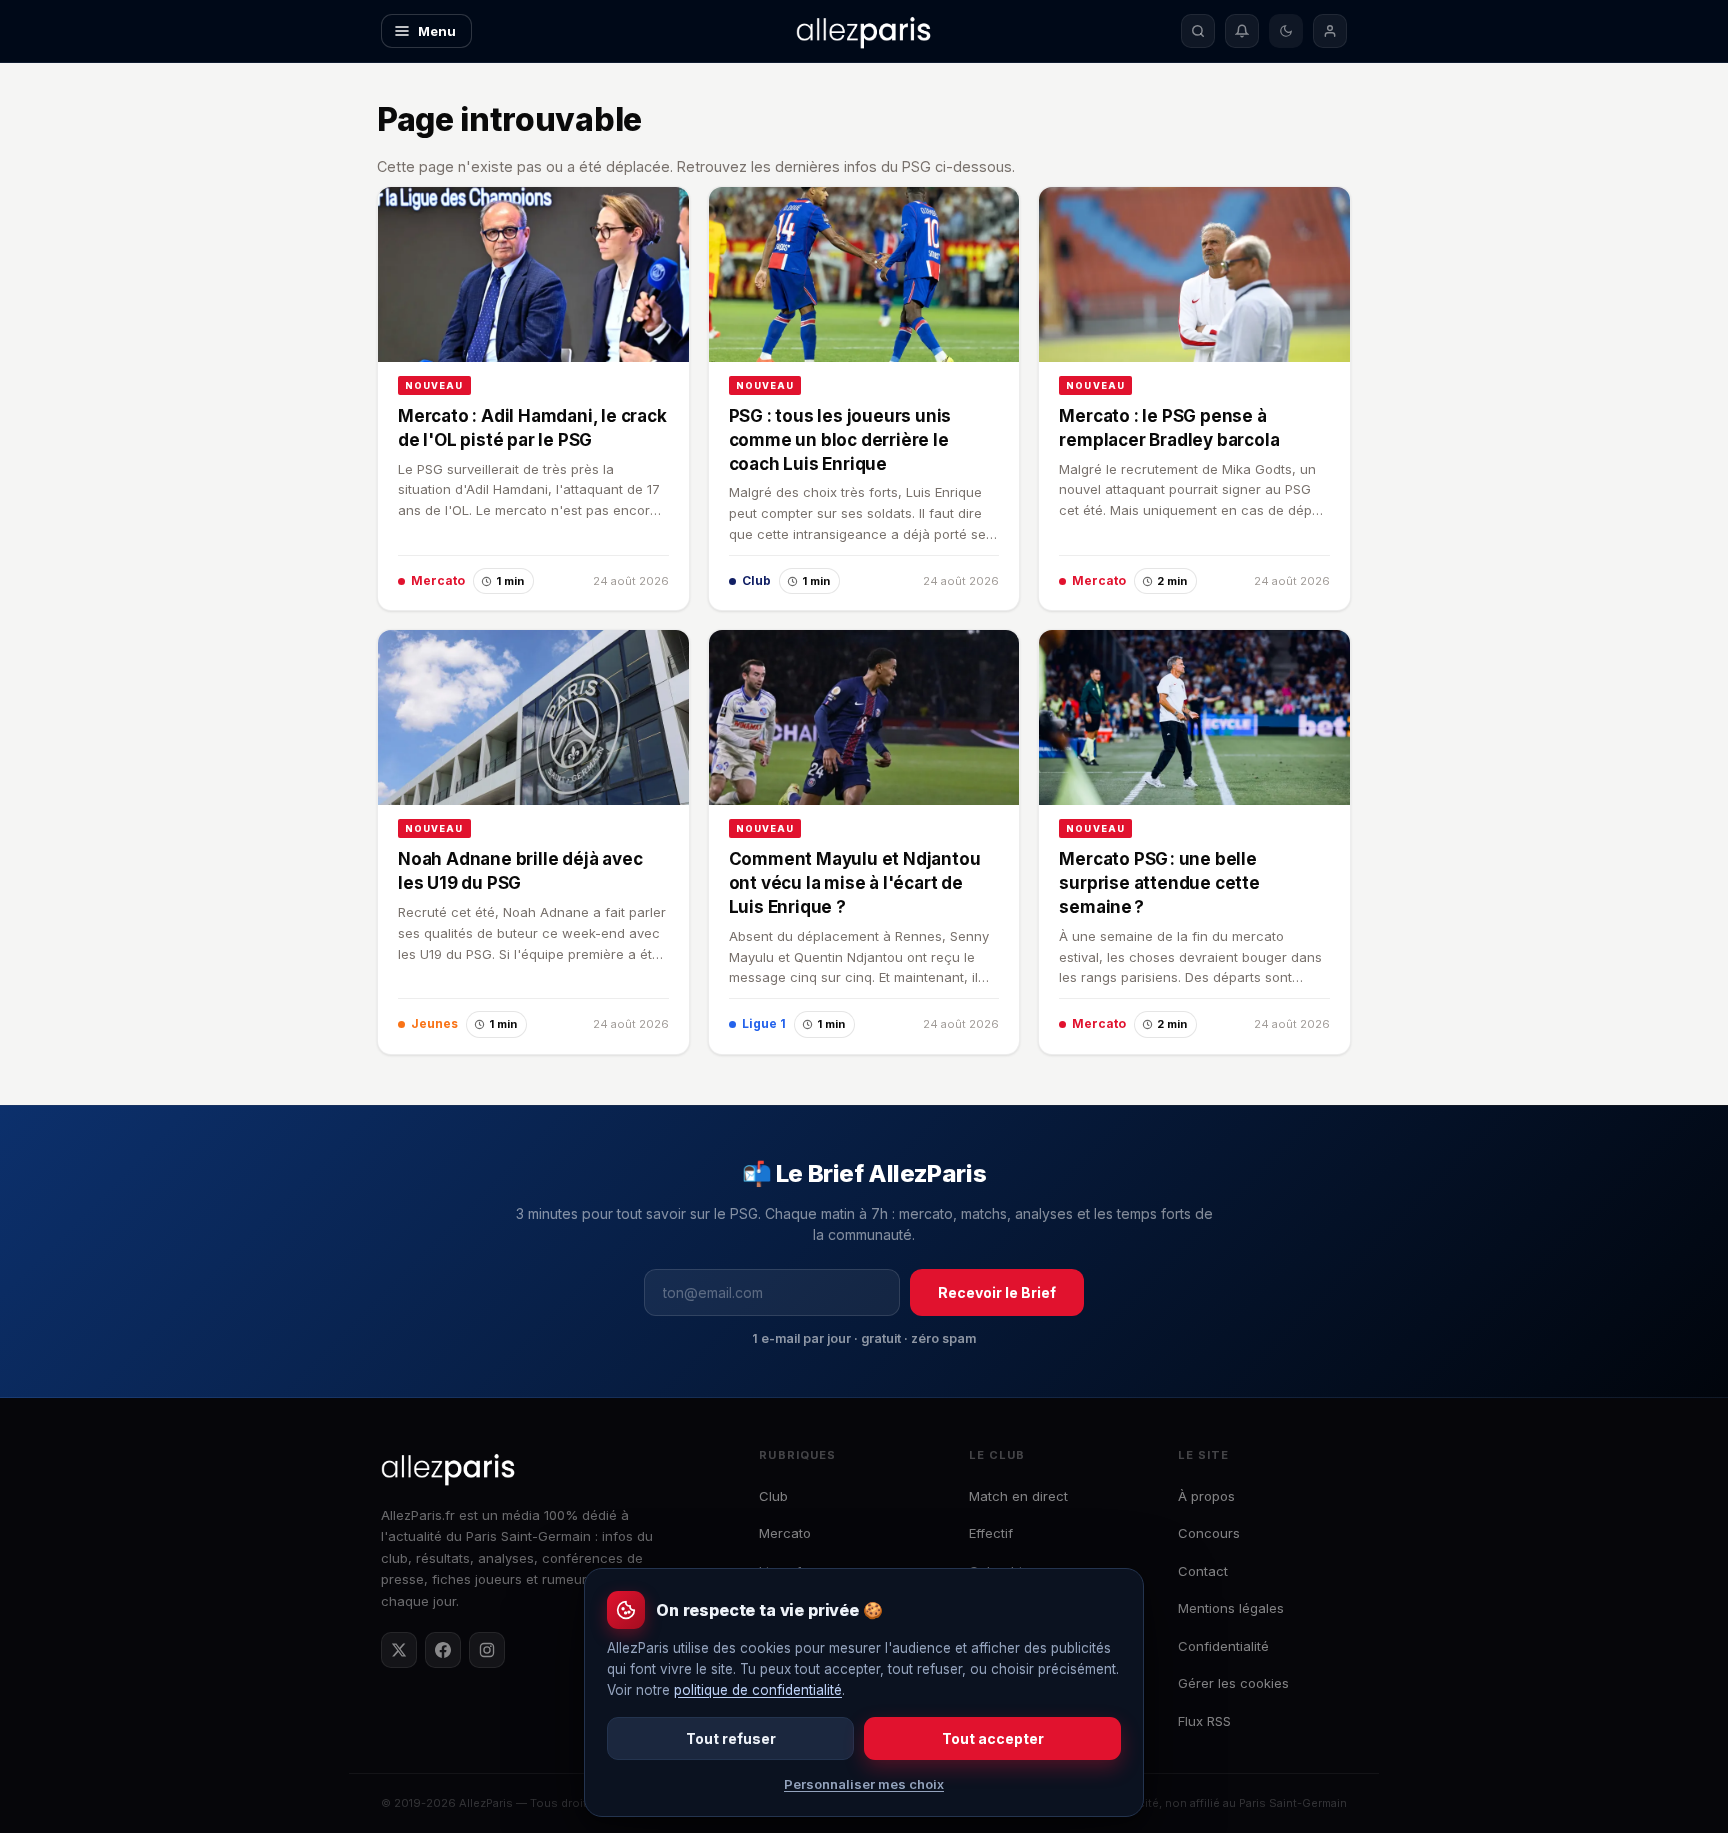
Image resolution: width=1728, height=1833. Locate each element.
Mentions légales (1231, 1608)
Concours (1209, 1533)
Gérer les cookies (1233, 1683)
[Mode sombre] (1286, 31)
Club (773, 1496)
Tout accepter (993, 1738)
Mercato (785, 1533)
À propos (1206, 1496)
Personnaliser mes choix (864, 1784)
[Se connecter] (1330, 31)
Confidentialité (1223, 1646)
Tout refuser (731, 1738)
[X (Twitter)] (399, 1650)
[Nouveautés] (1242, 31)
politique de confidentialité (758, 1690)
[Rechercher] (1198, 31)
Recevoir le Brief (997, 1292)
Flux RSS (1204, 1721)
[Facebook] (443, 1650)
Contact (1203, 1571)
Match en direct (1018, 1496)
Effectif (991, 1533)
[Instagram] (487, 1650)
